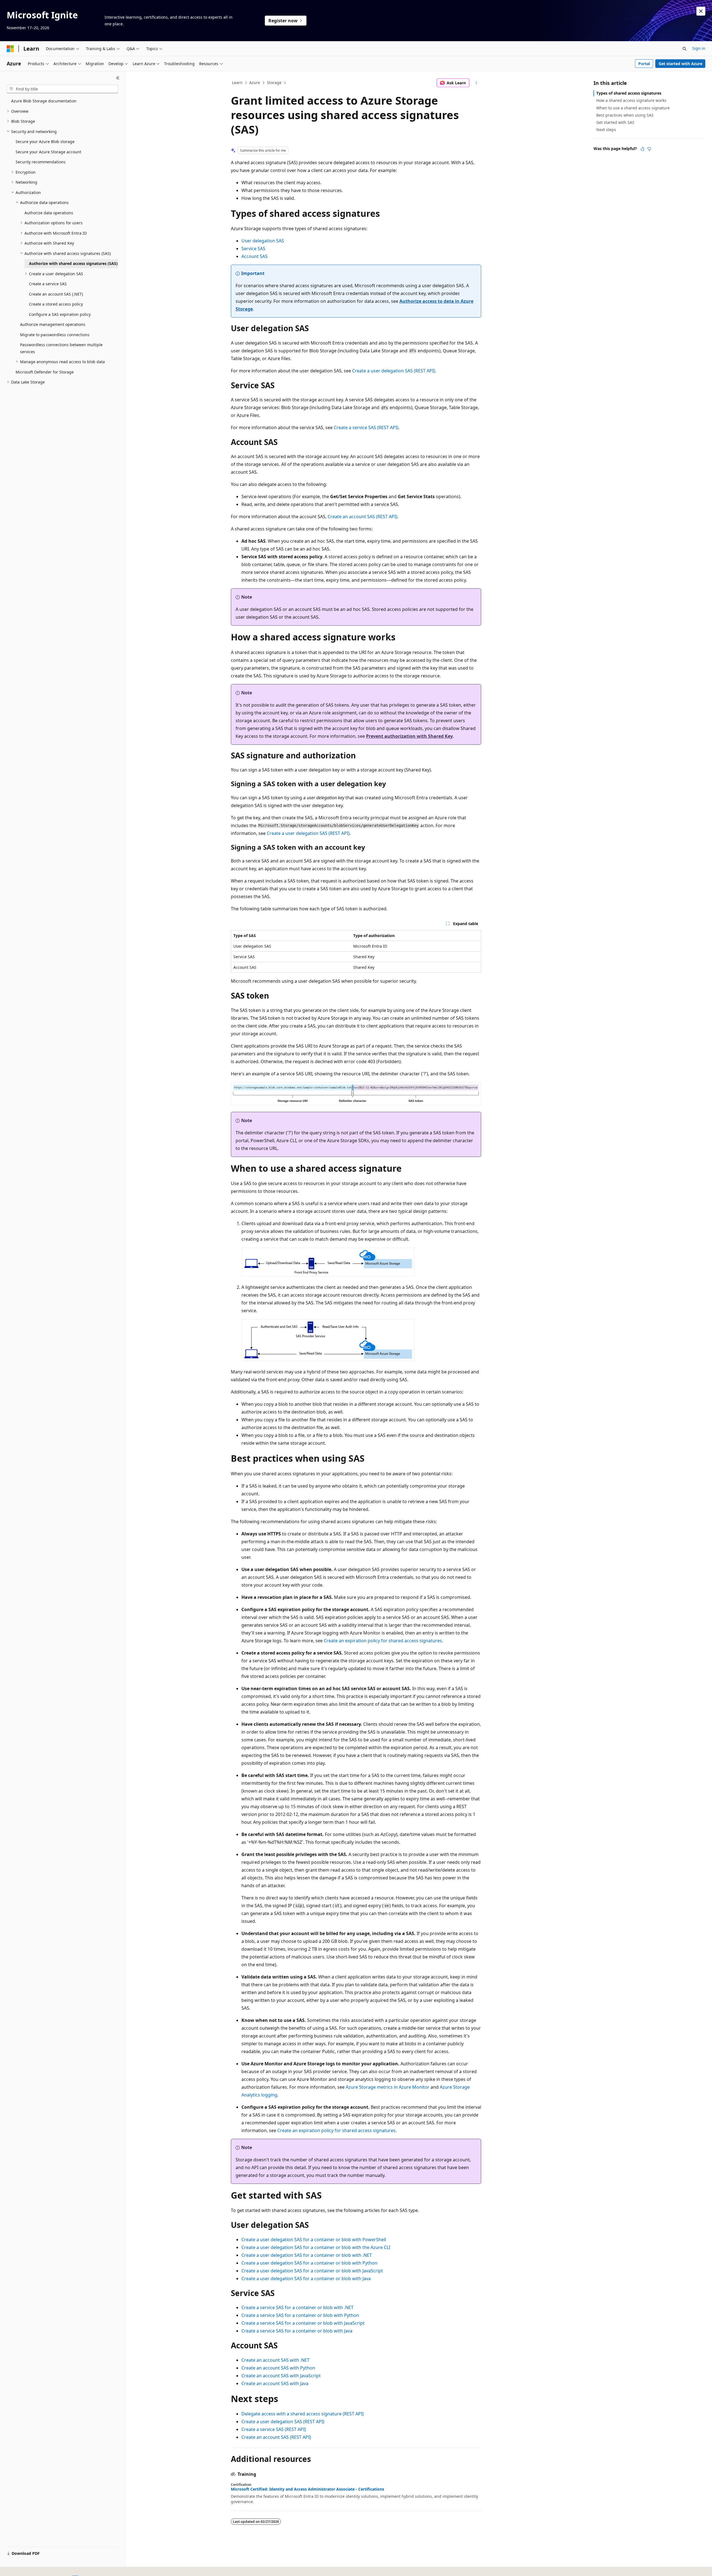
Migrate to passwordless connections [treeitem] (55, 335)
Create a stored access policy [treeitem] (56, 304)
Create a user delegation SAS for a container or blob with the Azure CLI (316, 2247)
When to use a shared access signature (633, 108)
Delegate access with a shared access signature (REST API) (303, 2414)
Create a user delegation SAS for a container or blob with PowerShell (314, 2240)
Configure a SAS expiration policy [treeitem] (60, 314)
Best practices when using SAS (625, 115)
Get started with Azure (680, 64)
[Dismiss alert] (701, 11)
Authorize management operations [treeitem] (53, 324)
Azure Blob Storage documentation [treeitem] (44, 101)
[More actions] (476, 83)
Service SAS (253, 249)
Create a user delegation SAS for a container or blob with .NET (307, 2255)
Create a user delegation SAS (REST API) (394, 371)
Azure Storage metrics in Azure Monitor (388, 2087)
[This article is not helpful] (649, 149)
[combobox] (62, 89)
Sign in (699, 48)
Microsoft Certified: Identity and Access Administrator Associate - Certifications (307, 2489)
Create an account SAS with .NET (275, 2360)
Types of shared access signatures (629, 93)
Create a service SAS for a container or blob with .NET (297, 2307)
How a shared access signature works (631, 100)
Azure (255, 83)
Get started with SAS (615, 122)
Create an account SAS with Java (275, 2383)
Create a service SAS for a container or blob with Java (297, 2331)
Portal (644, 64)
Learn (237, 83)
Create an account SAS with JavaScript (281, 2376)
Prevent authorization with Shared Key (409, 736)
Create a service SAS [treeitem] (48, 284)
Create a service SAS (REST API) (366, 427)
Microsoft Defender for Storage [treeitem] (45, 372)
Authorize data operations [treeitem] (49, 213)
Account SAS (254, 256)
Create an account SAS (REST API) (362, 517)
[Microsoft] (10, 49)
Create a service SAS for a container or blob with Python (300, 2315)
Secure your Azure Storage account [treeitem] (48, 152)
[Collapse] (118, 78)
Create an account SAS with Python (278, 2368)
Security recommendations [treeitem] (41, 162)
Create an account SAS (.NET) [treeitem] (56, 294)
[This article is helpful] (642, 149)
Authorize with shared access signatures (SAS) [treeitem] (73, 263)
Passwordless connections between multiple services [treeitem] (61, 348)
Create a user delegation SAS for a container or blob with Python (309, 2263)
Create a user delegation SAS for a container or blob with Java (306, 2278)
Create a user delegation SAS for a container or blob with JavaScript (312, 2271)
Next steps (606, 130)
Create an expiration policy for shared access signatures (383, 1641)
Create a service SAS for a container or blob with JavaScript (303, 2323)
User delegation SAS (263, 241)
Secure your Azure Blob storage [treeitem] (45, 142)
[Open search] (684, 49)
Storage (274, 83)
